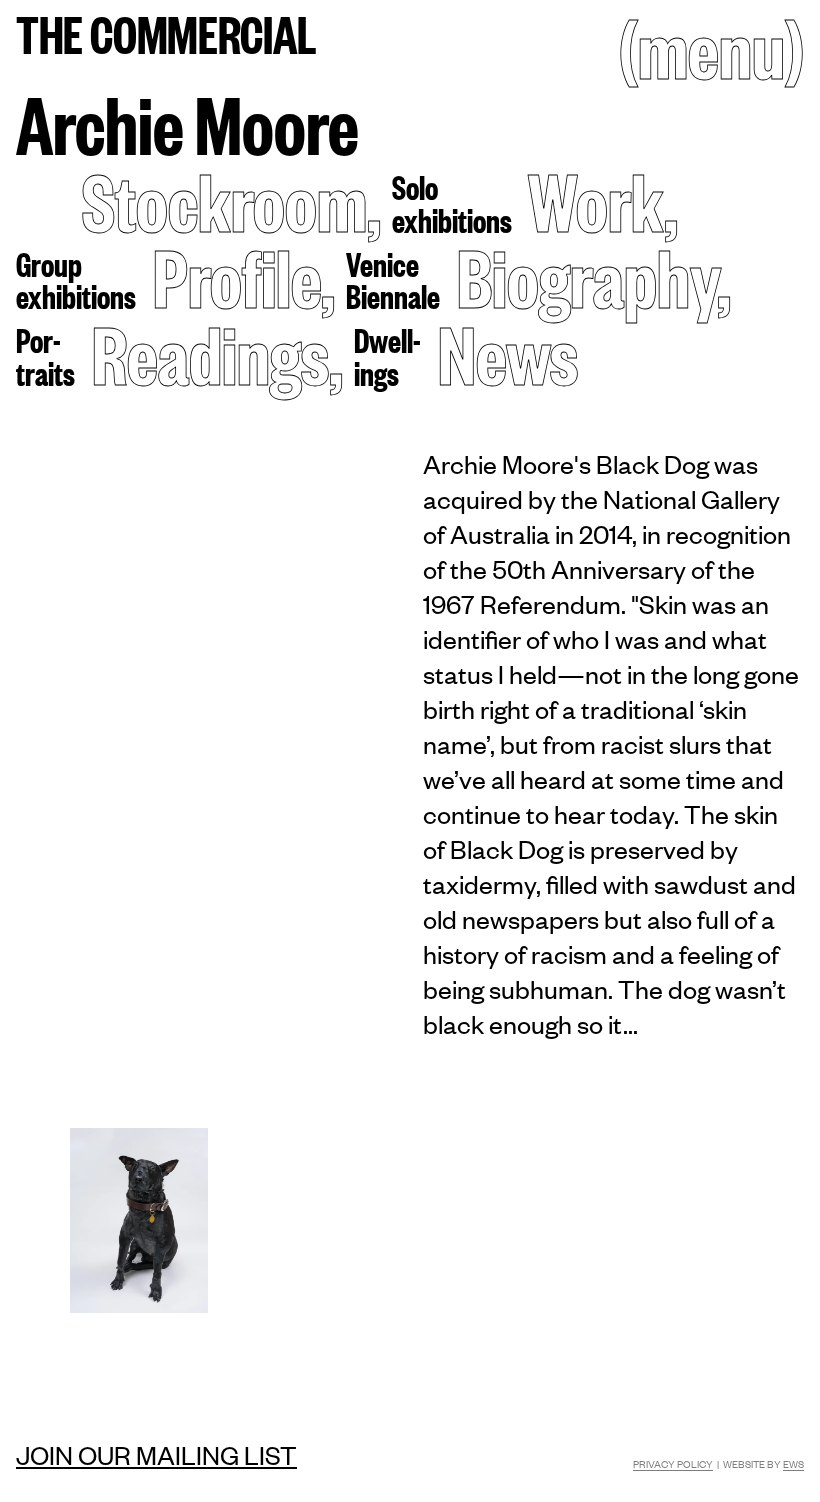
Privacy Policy (673, 1463)
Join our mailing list (156, 1454)
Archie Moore (187, 122)
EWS (793, 1463)
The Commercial (166, 32)
